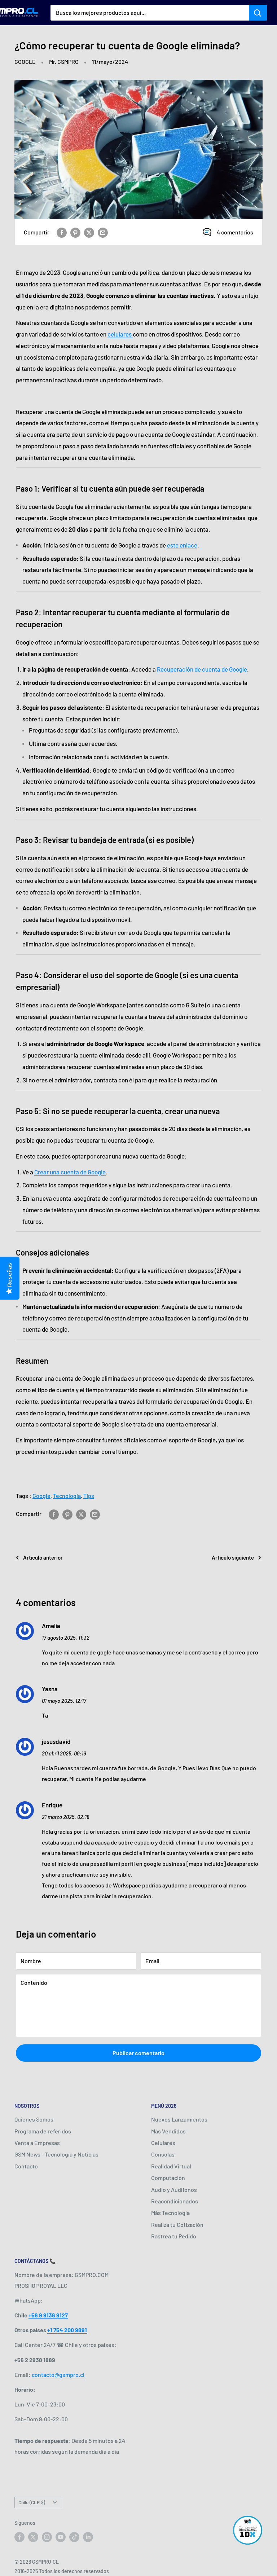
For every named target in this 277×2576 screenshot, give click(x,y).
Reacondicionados (175, 2201)
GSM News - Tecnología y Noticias (56, 2154)
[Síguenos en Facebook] (19, 2537)
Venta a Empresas (37, 2143)
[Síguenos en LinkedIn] (88, 2537)
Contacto (26, 2166)
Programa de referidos (43, 2131)
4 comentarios (235, 232)
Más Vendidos (168, 2131)
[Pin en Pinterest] (75, 232)
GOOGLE (25, 61)
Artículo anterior (43, 1557)
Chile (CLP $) (32, 2502)
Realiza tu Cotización (177, 2225)
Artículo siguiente (233, 1557)
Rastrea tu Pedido (174, 2236)
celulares (120, 334)
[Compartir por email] (103, 232)
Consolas (163, 2154)
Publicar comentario (138, 2053)
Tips (89, 1496)
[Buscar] (258, 13)
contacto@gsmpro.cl (58, 2375)
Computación (168, 2178)
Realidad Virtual (171, 2166)
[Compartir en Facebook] (62, 232)
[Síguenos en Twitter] (33, 2537)
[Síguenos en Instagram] (47, 2537)
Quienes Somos (34, 2119)
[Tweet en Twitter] (89, 232)
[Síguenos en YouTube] (61, 2537)
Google (41, 1496)
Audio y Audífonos (174, 2190)
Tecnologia (67, 1496)
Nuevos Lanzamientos (179, 2119)
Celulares (163, 2143)
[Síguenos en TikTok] (74, 2537)
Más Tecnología (170, 2213)
